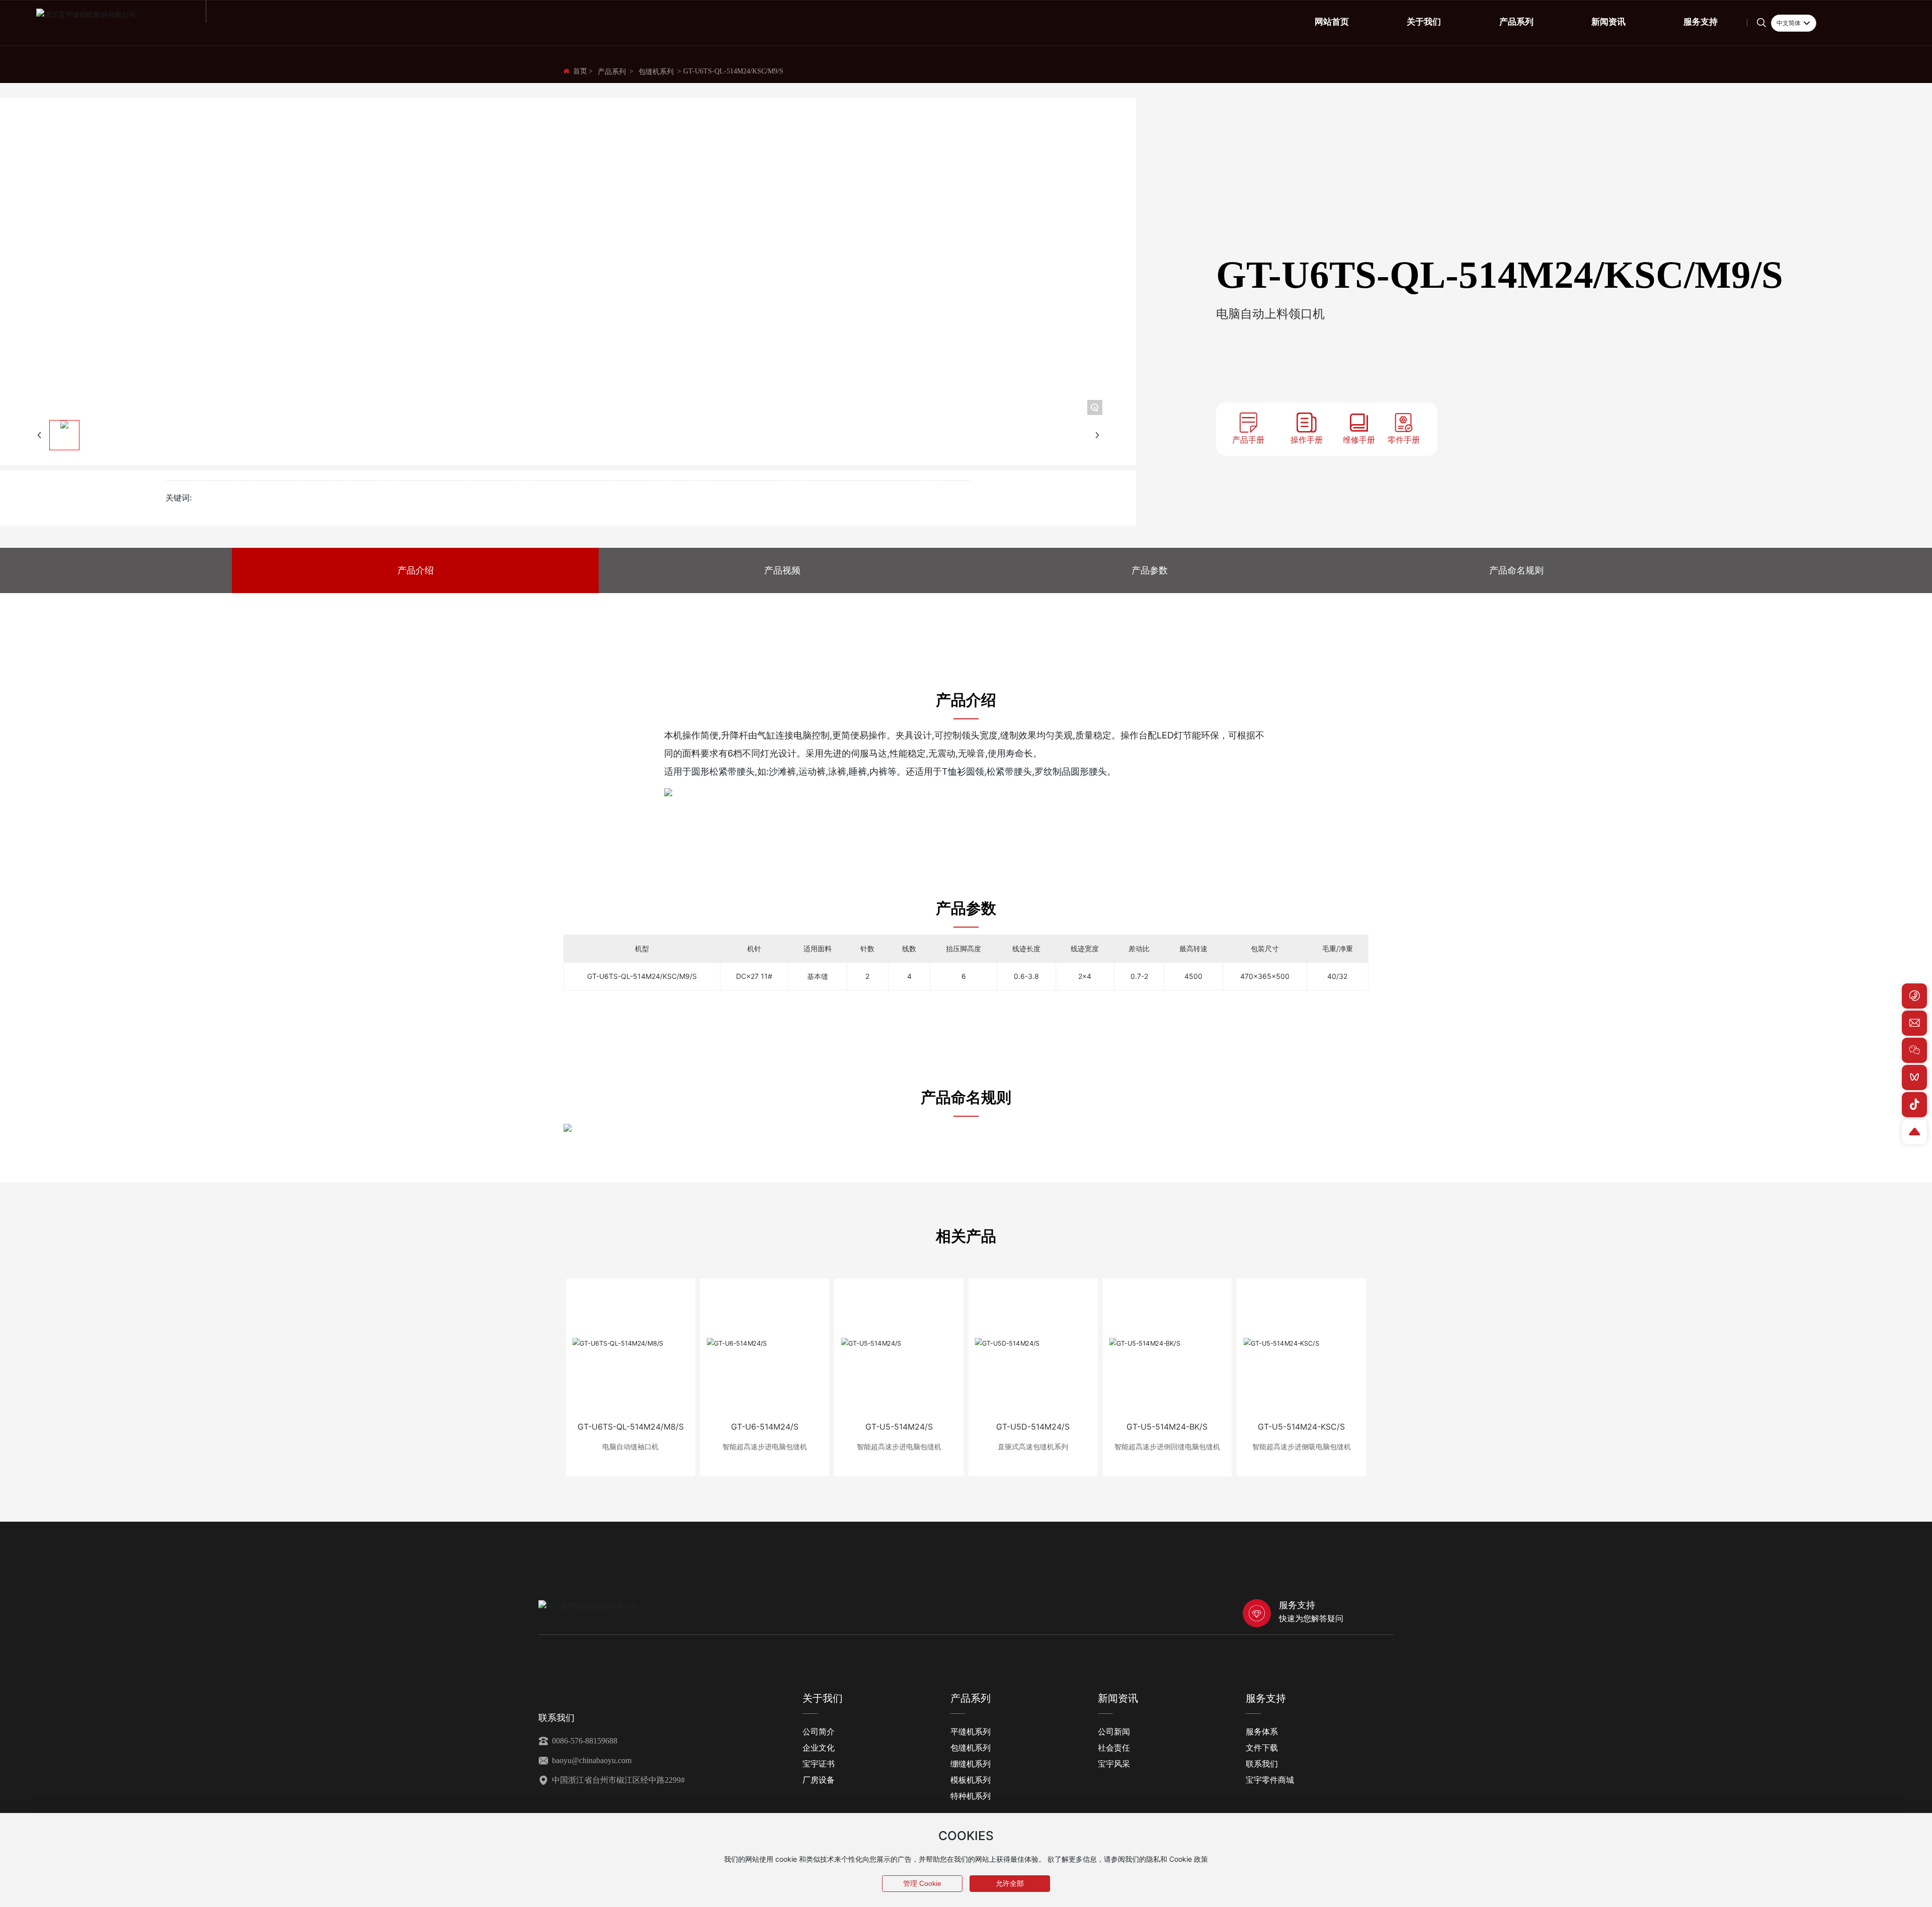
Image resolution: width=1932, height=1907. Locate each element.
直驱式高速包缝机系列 (1033, 1446)
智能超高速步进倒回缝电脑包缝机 (1167, 1446)
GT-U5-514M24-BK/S (1167, 1426)
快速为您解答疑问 (1311, 1619)
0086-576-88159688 (584, 1741)
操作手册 (1307, 440)
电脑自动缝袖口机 (630, 1446)
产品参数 (1150, 570)
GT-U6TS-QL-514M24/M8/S (631, 1426)
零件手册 (1404, 440)
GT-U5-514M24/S (899, 1426)
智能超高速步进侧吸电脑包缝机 (1302, 1446)
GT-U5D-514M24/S (1033, 1426)
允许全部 (1010, 1883)
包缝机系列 (656, 72)
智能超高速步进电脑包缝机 (765, 1446)
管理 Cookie (922, 1883)
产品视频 (782, 570)
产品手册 (1248, 440)
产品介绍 (416, 570)
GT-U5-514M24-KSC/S (1301, 1426)
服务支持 (1297, 1605)
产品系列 (612, 72)
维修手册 (1359, 440)
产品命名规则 (1516, 570)
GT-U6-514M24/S (765, 1426)
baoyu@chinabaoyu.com (591, 1760)
